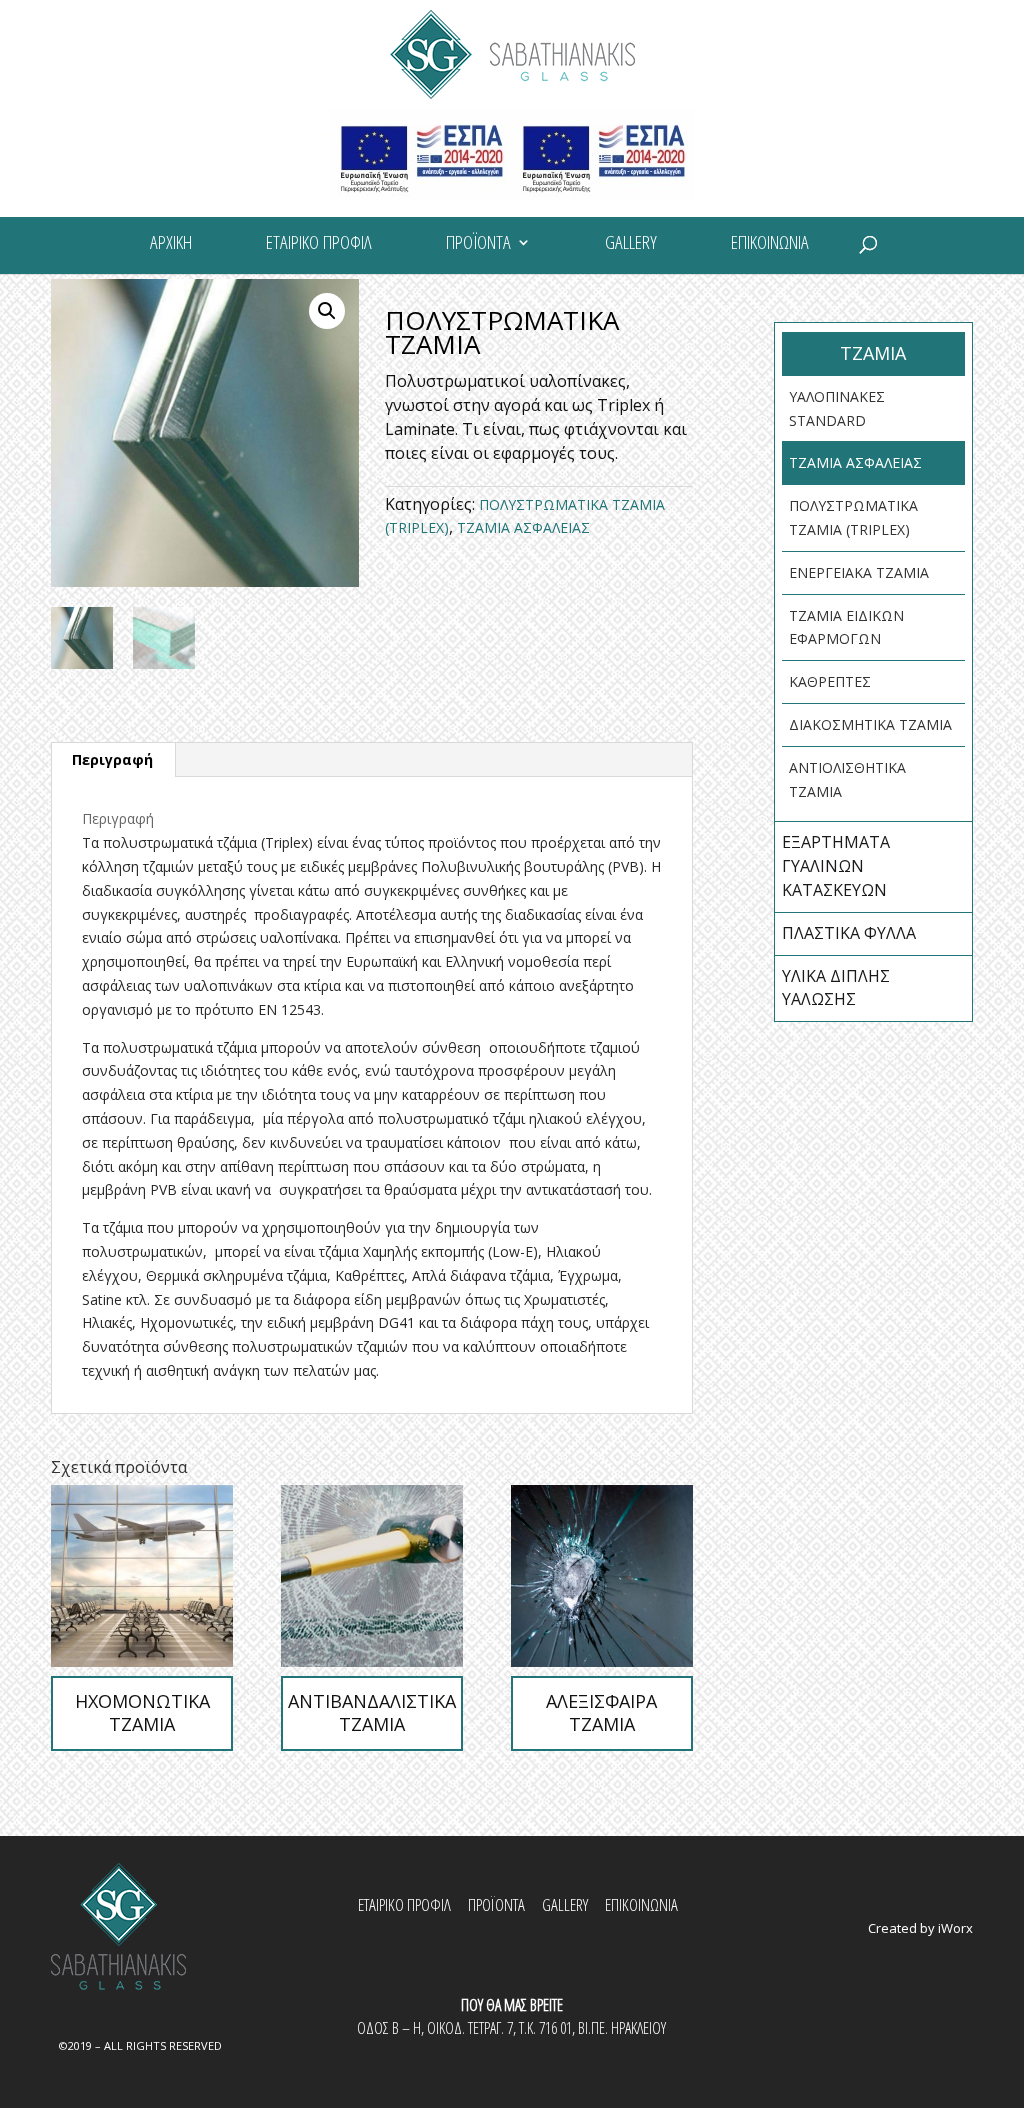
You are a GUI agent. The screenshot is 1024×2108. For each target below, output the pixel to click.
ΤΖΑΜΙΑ (873, 353)
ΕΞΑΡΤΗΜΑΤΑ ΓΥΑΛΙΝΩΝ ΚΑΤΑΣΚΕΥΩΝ (836, 866)
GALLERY (631, 245)
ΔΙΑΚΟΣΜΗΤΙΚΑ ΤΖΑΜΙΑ (870, 724)
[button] (327, 311)
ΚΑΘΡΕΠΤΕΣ (830, 681)
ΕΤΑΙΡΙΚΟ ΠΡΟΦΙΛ (319, 245)
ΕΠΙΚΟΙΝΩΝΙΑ (770, 245)
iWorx (955, 1928)
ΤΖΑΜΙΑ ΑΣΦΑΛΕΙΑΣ (523, 527)
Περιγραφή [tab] (112, 759)
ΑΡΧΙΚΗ (171, 245)
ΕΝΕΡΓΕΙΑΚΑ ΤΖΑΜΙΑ (859, 572)
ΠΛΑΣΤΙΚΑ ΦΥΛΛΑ (849, 933)
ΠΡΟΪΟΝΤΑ (478, 245)
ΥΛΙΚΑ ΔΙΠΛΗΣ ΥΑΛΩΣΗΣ (836, 988)
